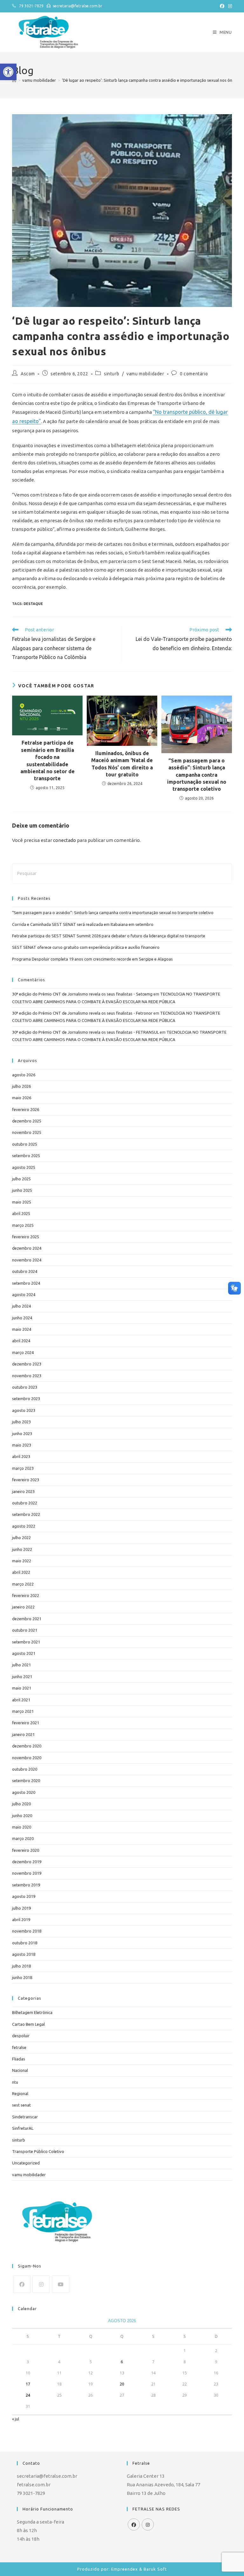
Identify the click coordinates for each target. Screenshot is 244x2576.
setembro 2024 (26, 1283)
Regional (20, 2093)
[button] (8, 72)
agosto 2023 (24, 1410)
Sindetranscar (25, 2117)
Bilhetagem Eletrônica (32, 2012)
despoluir (21, 2036)
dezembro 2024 (27, 1248)
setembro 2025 (26, 1156)
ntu (15, 2082)
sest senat (21, 2105)
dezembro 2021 (27, 1619)
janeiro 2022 (23, 1607)
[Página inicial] (14, 80)
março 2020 (23, 1838)
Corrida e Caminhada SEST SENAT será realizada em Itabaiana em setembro (83, 924)
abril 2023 (21, 1456)
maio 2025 (22, 1202)
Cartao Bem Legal (28, 2024)
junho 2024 (22, 1318)
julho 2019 (21, 1908)
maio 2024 (22, 1329)
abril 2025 (21, 1213)
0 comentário (194, 374)
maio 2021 (22, 1688)
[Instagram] (41, 2284)
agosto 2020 (24, 1792)
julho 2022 (21, 1538)
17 (28, 2384)
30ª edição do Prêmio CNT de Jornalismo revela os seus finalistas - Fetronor (82, 1013)
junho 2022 (22, 1549)
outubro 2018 (25, 1943)
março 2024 (23, 1352)
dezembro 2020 (27, 1746)
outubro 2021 (25, 1630)
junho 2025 (22, 1190)
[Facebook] (22, 2284)
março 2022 (23, 1584)
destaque (33, 604)
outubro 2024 (25, 1271)
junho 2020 (22, 1816)
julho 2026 (21, 1086)
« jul (16, 2419)
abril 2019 (21, 1920)
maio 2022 (22, 1561)
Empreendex (125, 2569)
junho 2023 (22, 1434)
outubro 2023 (25, 1387)
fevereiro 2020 (26, 1850)
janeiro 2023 (23, 1491)
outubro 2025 (25, 1144)
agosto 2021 (24, 1653)
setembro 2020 (26, 1781)
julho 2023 (21, 1422)
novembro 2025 (27, 1132)
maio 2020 (22, 1827)
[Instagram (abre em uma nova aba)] (229, 6)
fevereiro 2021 (26, 1723)
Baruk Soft (155, 2569)
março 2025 (23, 1225)
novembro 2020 (27, 1758)
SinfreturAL (23, 2128)
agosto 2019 (24, 1896)
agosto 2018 (24, 1954)
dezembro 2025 (27, 1121)
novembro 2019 (27, 1873)
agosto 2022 (24, 1526)
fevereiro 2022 (26, 1595)
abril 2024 (21, 1341)
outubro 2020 (25, 1769)
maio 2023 (22, 1445)
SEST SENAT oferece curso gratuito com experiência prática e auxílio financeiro (86, 947)
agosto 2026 (24, 1075)
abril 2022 (21, 1572)
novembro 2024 (27, 1260)
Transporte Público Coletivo (38, 2151)
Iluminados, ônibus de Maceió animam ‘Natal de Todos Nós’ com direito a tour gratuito (122, 764)
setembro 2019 (26, 1885)
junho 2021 (22, 1677)
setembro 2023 (26, 1399)
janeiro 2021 (23, 1734)
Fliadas (19, 2059)
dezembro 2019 (27, 1862)
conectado (64, 840)
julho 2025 (21, 1179)
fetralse (19, 2047)
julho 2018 (21, 1966)
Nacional (20, 2070)
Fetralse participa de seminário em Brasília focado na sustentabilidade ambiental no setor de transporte (47, 760)
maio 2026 (22, 1098)
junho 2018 (22, 1977)
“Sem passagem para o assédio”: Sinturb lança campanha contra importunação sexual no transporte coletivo (197, 775)
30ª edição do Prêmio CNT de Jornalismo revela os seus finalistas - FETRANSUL (85, 1032)
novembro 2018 (27, 1931)
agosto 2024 (24, 1295)
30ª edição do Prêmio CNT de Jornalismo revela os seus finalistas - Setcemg (82, 994)
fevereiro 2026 (26, 1109)
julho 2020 (21, 1804)
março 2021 (23, 1711)
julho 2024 (21, 1306)
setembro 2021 (26, 1642)
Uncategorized (26, 2163)
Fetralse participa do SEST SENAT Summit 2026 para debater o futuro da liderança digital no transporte (109, 936)
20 (122, 2384)
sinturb (112, 374)
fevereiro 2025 (26, 1237)
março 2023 (23, 1468)
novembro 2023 (27, 1376)
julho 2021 (21, 1665)
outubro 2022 (25, 1503)
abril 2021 (21, 1700)
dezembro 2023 (27, 1364)
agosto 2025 (24, 1167)
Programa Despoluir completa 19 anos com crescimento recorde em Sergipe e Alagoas (92, 959)
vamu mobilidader (145, 374)
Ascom (28, 374)
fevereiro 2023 (26, 1480)
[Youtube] (61, 2284)
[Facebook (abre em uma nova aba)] (222, 6)
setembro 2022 (26, 1514)
